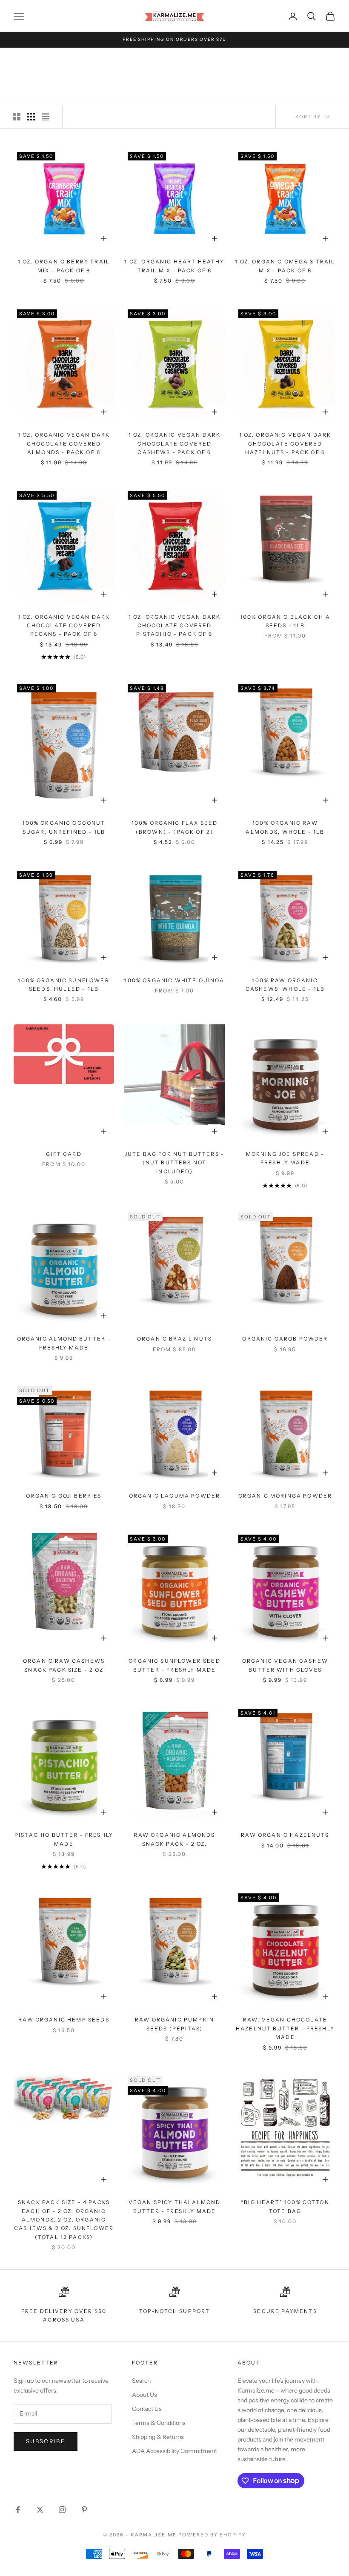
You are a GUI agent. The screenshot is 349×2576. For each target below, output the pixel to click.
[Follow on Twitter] (40, 2510)
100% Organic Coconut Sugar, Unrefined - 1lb (64, 827)
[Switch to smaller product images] (31, 117)
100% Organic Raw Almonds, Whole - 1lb (285, 827)
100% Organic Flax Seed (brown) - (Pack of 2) (175, 827)
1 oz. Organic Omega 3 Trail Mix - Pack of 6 (285, 266)
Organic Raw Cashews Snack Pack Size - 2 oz (64, 1665)
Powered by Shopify (212, 2535)
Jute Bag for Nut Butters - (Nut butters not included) (174, 1163)
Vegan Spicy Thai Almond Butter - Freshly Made (175, 2206)
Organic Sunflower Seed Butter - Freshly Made (174, 1665)
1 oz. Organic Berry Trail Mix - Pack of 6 (64, 266)
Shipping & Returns (158, 2437)
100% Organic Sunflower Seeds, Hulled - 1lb (64, 985)
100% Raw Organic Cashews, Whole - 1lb (285, 985)
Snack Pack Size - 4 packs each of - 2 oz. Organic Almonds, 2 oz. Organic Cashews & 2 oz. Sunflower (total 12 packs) (64, 2220)
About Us (144, 2395)
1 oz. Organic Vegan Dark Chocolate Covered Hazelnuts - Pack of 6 (285, 443)
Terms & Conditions (159, 2423)
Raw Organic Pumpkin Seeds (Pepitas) (174, 2024)
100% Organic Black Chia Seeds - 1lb (285, 621)
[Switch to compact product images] (46, 117)
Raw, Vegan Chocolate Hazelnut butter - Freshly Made (285, 2028)
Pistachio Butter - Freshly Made (64, 1839)
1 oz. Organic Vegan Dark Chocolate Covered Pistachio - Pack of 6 (175, 626)
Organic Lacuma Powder (174, 1496)
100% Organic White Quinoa (174, 980)
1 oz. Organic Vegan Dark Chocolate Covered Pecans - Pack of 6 (64, 626)
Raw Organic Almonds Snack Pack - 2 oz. (174, 1839)
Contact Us (147, 2409)
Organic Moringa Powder (285, 1496)
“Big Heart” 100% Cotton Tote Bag (285, 2206)
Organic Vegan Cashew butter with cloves (285, 1665)
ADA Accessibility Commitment (174, 2451)
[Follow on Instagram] (62, 2510)
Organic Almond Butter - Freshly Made (64, 1343)
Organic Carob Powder (285, 1339)
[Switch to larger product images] (17, 117)
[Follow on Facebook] (18, 2510)
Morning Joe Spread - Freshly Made (285, 1158)
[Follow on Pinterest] (84, 2510)
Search (141, 2381)
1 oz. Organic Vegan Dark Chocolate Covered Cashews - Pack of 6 (175, 443)
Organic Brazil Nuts (174, 1339)
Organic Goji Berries (64, 1496)
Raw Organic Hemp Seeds (64, 2020)
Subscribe (46, 2441)
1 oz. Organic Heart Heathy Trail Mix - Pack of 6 (174, 266)
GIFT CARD (64, 1154)
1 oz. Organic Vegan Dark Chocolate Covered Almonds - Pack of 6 (64, 443)
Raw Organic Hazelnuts (285, 1835)
